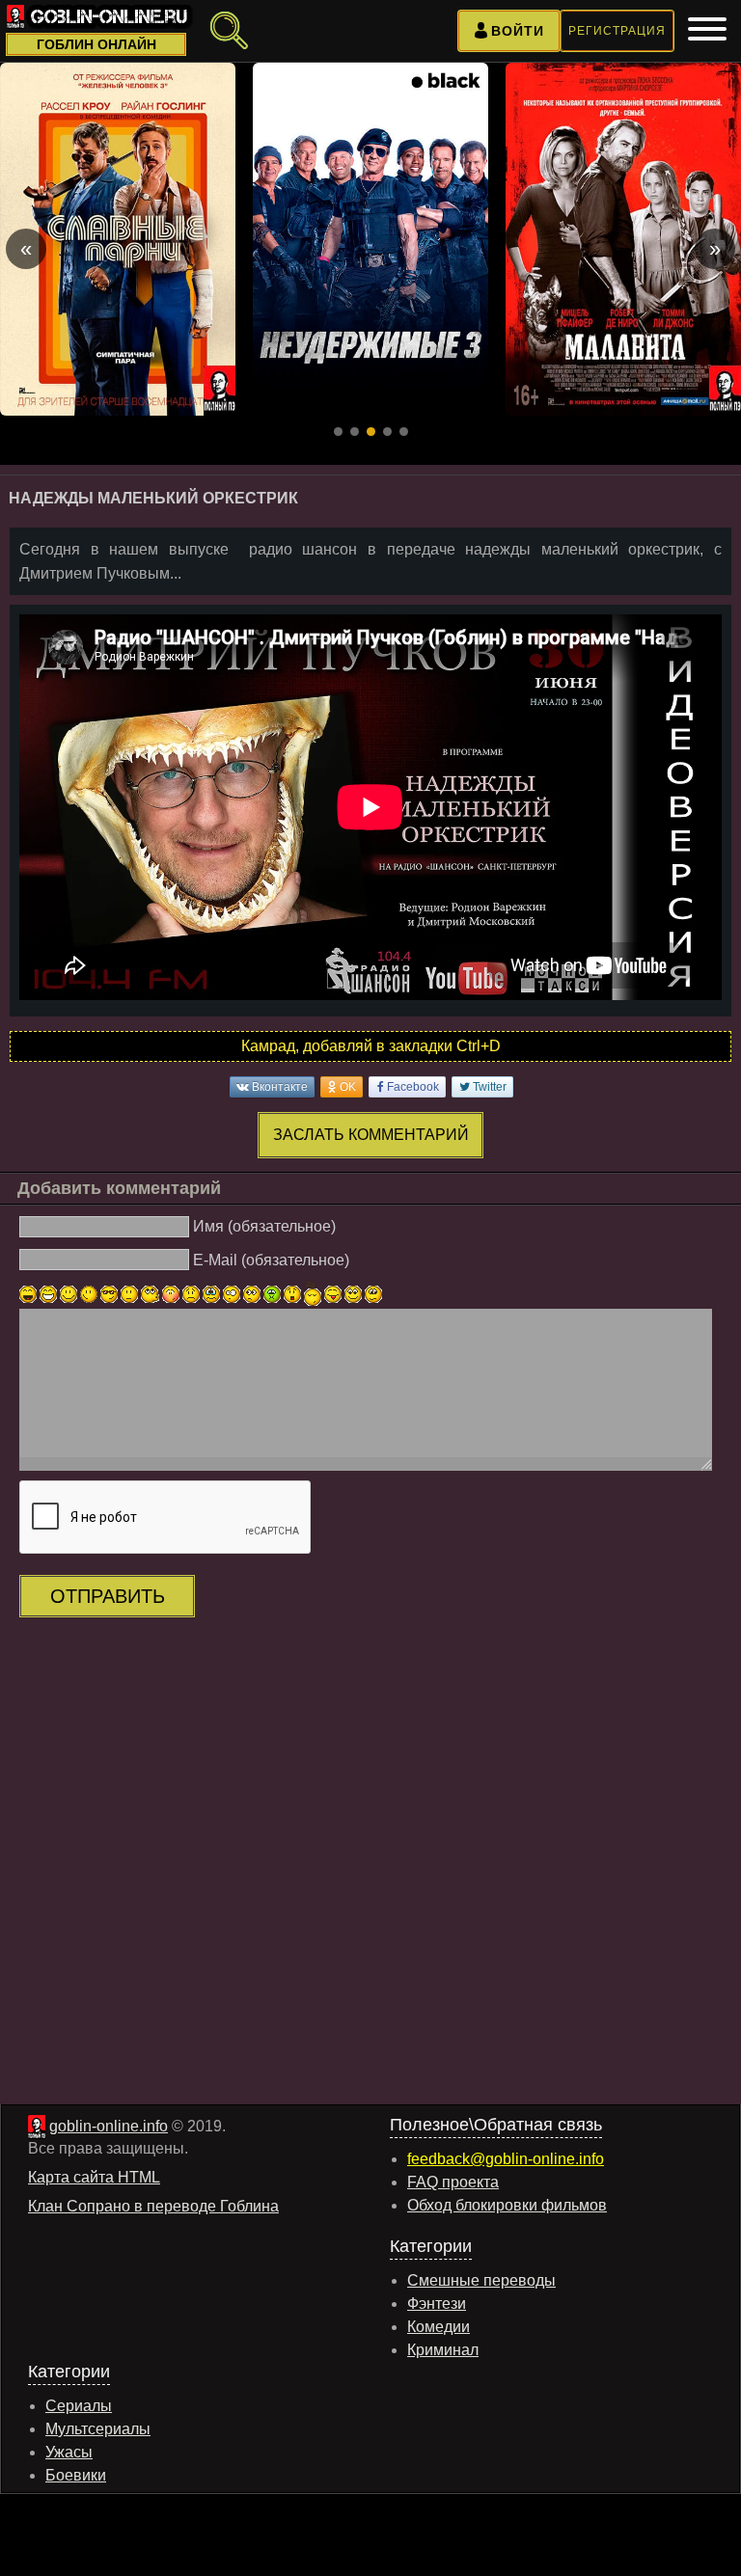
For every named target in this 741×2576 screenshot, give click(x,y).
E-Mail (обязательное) (271, 1260)
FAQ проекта (453, 2182)
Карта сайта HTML (94, 2177)
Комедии (439, 2327)
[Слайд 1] (338, 432)
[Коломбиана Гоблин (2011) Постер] (623, 239)
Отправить (108, 1596)
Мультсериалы (98, 2429)
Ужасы (69, 2452)
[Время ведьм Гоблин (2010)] (370, 239)
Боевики (76, 2475)
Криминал (443, 2350)
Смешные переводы (481, 2280)
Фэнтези (437, 2304)
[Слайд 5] (404, 432)
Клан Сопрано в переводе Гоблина (153, 2206)
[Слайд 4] (387, 432)
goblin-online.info (109, 2126)
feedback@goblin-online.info (506, 2159)
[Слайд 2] (355, 432)
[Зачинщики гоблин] (118, 239)
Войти (518, 31)
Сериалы (79, 2406)
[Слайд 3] (371, 432)
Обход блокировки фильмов (507, 2205)
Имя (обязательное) (264, 1226)
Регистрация (617, 31)
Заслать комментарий (371, 1135)
